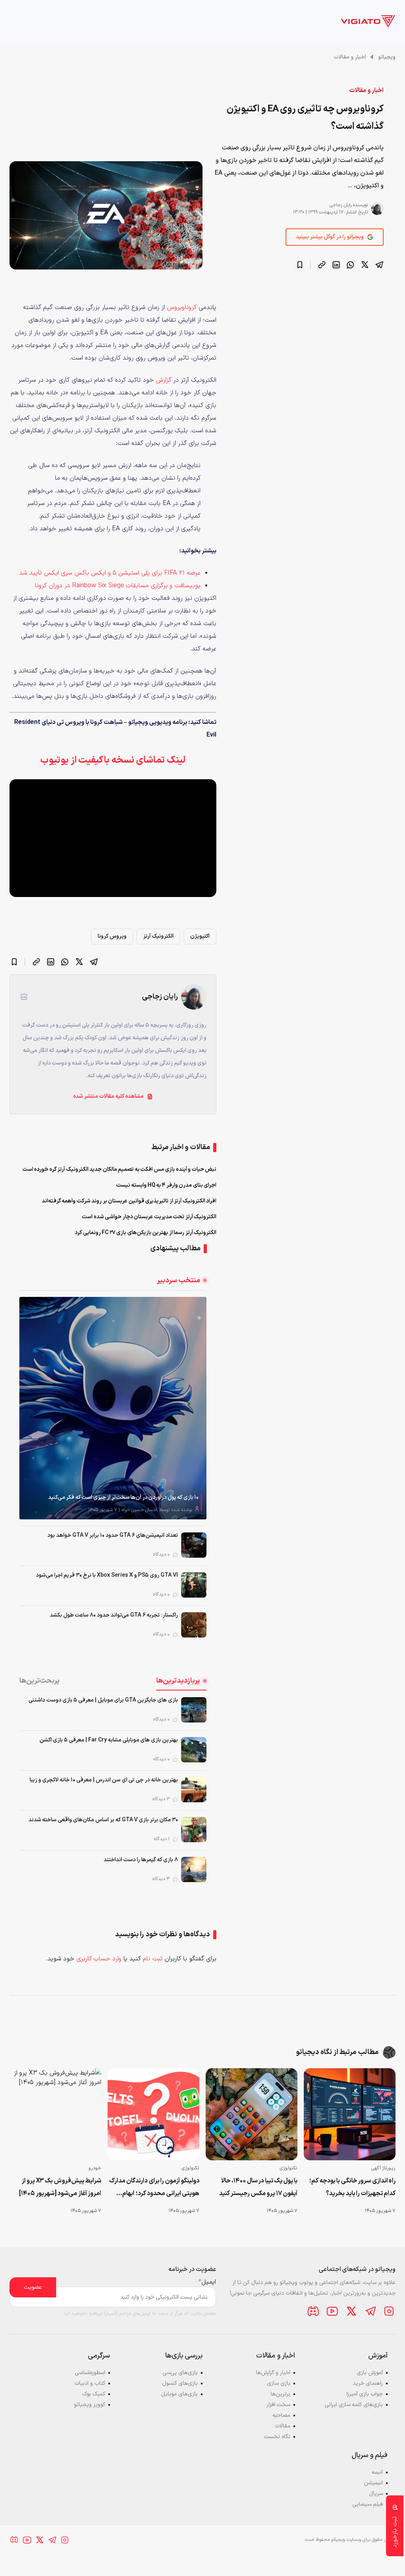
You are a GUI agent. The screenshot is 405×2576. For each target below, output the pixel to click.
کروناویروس (182, 307)
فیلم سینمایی (368, 2504)
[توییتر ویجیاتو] (351, 2311)
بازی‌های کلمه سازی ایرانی (354, 2405)
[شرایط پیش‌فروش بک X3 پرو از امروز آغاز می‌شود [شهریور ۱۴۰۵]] (55, 2114)
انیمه (377, 2472)
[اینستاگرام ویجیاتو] (389, 2311)
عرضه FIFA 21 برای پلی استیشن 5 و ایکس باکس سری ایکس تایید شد (110, 573)
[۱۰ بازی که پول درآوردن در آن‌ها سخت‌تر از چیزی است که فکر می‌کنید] (113, 1408)
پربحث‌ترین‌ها (40, 1681)
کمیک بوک (94, 2394)
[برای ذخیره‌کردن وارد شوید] (300, 265)
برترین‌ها (280, 2394)
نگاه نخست (277, 2437)
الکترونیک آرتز (158, 936)
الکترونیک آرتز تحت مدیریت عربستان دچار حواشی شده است (149, 1217)
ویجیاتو (387, 57)
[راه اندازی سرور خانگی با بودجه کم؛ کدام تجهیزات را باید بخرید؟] (350, 2114)
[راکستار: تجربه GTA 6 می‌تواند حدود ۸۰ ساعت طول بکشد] (194, 1625)
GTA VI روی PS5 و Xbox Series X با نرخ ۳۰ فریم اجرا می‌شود (107, 1575)
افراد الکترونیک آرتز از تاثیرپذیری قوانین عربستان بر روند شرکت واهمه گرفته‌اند (129, 1201)
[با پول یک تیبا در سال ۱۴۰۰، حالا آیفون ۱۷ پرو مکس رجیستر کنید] (252, 2114)
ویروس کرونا (112, 936)
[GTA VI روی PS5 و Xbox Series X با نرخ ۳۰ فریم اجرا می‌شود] (194, 1585)
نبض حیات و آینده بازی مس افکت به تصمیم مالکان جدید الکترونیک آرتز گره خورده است (120, 1169)
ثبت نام (153, 1959)
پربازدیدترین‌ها (178, 1681)
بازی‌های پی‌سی (180, 2373)
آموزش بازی (370, 2373)
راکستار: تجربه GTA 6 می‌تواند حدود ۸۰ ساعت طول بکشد (114, 1615)
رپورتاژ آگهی (383, 2168)
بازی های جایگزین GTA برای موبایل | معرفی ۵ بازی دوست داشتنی (103, 1700)
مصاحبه (281, 2415)
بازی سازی (279, 2383)
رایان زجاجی (340, 205)
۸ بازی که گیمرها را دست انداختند (141, 1860)
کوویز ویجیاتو (90, 2405)
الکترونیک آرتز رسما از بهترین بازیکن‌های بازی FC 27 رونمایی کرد (146, 1233)
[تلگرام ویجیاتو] (370, 2311)
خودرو (95, 2168)
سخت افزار (278, 2405)
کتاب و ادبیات (90, 2383)
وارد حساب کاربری (99, 1959)
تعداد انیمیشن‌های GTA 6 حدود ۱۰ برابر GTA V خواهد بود (113, 1535)
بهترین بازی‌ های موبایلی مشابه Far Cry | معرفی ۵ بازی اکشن (109, 1740)
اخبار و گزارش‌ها (273, 2373)
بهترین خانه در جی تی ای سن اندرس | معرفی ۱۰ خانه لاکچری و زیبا (104, 1780)
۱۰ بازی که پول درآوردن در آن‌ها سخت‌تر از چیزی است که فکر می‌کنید (124, 1497)
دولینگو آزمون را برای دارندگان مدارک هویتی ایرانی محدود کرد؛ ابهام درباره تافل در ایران (154, 2188)
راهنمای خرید (368, 2383)
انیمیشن (373, 2483)
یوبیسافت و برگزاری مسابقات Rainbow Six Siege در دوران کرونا (118, 586)
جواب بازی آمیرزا (365, 2394)
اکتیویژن (200, 936)
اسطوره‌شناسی (90, 2373)
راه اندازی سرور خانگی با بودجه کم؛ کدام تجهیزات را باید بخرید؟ (352, 2187)
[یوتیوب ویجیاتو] (332, 2311)
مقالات (283, 2426)
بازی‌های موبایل (179, 2394)
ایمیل (207, 2282)
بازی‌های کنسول (180, 2383)
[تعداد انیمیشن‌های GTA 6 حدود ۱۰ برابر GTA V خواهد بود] (194, 1545)
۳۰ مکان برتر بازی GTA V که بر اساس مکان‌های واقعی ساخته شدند (103, 1820)
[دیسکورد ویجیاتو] (313, 2311)
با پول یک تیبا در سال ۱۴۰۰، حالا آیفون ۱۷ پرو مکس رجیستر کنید (258, 2187)
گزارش (164, 380)
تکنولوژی (288, 2168)
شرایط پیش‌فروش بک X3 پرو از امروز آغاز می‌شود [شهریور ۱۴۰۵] (60, 2187)
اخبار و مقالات (350, 57)
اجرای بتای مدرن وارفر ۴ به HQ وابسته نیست (166, 1185)
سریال (376, 2494)
